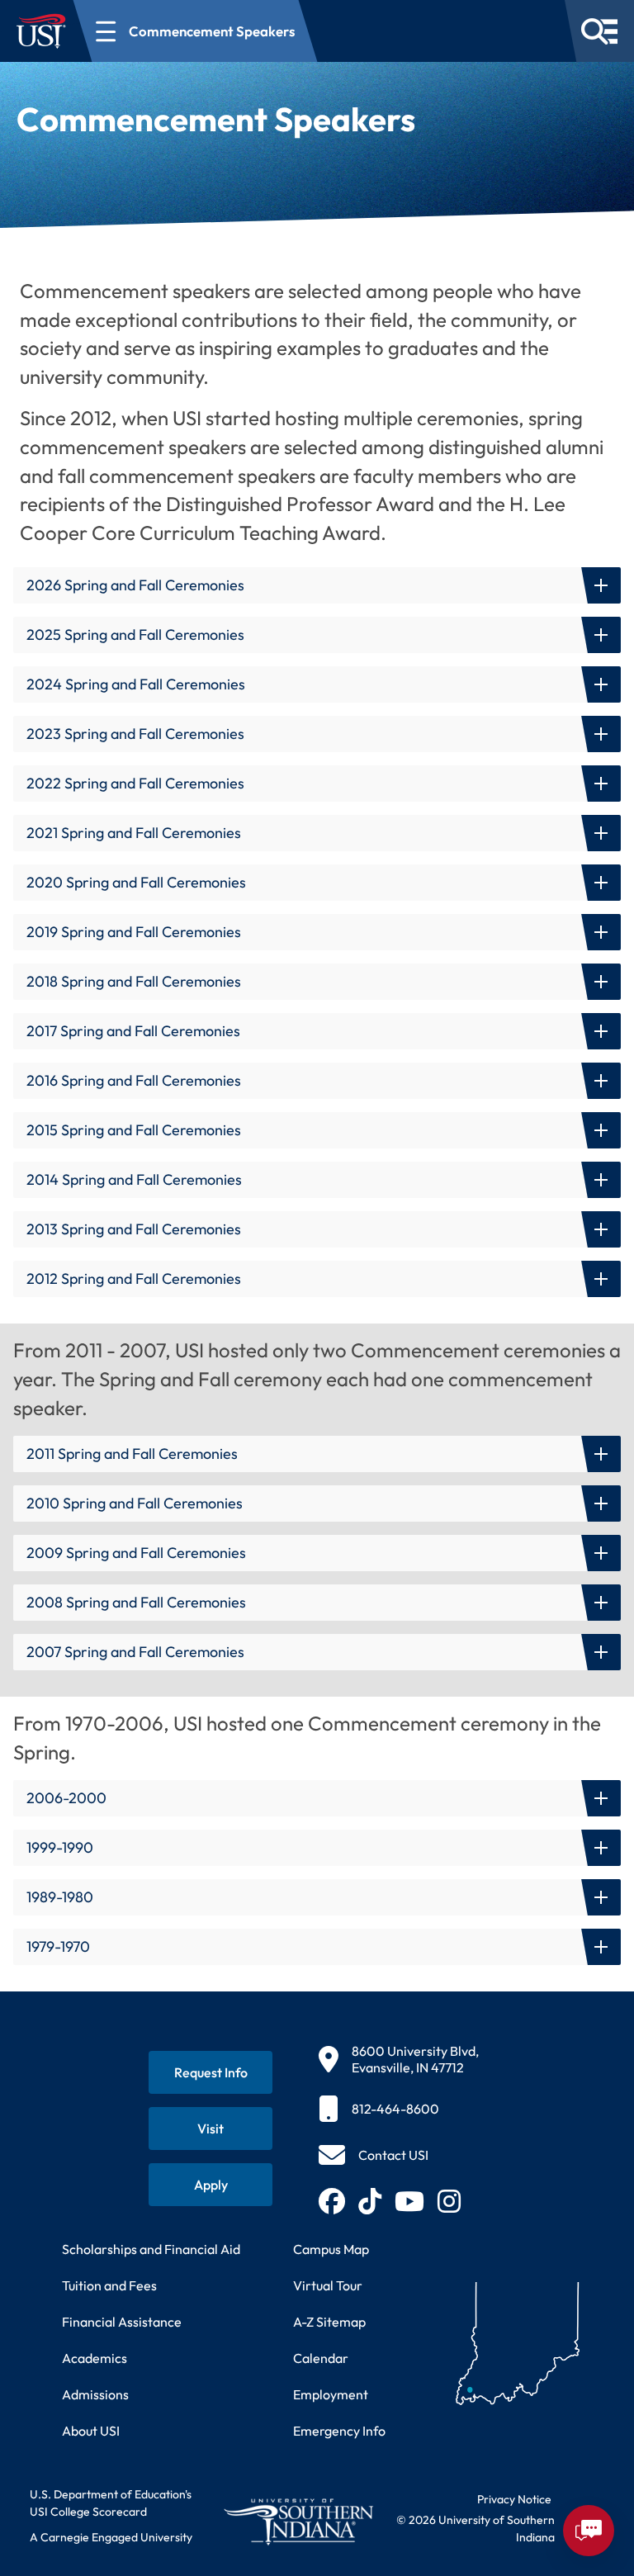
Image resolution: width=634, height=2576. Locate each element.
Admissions (95, 2394)
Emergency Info (339, 2431)
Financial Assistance (122, 2322)
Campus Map (331, 2249)
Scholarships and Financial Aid (151, 2249)
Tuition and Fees (109, 2285)
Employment (331, 2394)
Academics (95, 2358)
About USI (91, 2431)
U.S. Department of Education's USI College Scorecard (111, 2503)
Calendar (321, 2358)
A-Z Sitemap (329, 2322)
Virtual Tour (328, 2285)
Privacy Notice (514, 2499)
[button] (317, 585)
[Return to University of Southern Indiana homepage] (298, 2522)
